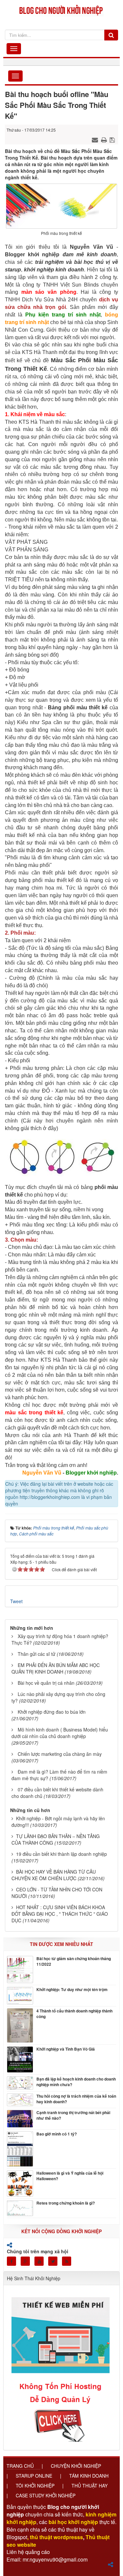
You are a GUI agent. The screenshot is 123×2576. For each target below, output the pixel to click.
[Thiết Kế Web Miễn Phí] (61, 2365)
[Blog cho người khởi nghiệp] (61, 9)
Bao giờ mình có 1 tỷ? (57, 2134)
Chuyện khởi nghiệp (76, 2466)
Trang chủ (20, 2466)
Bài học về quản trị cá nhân (46, 1683)
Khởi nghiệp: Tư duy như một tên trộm (72, 1990)
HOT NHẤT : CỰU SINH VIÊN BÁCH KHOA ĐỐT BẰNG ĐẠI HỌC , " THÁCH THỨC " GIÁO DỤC (60, 1914)
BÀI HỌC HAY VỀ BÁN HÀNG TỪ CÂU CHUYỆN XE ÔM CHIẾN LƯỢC (54, 1875)
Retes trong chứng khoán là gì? (66, 2203)
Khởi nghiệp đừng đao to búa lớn (52, 1712)
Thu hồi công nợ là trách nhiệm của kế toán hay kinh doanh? (76, 2099)
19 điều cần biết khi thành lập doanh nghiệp (61, 1854)
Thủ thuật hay (90, 2486)
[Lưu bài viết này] (113, 139)
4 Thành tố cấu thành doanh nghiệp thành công (74, 2014)
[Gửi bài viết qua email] (96, 139)
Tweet (16, 1601)
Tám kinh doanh (89, 2476)
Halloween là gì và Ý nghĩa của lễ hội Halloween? (70, 2176)
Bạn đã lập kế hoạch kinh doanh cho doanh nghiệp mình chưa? (76, 2082)
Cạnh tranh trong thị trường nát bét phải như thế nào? (73, 2115)
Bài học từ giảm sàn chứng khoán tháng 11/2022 (74, 1961)
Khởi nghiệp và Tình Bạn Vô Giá (66, 2049)
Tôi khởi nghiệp (35, 2486)
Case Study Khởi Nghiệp (46, 2495)
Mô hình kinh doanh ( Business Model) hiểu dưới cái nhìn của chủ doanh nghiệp (60, 1733)
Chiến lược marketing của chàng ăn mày (60, 1754)
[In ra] (105, 139)
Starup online (34, 2476)
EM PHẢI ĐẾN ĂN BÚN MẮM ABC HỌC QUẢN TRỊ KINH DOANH (56, 1668)
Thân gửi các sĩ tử (37, 1654)
